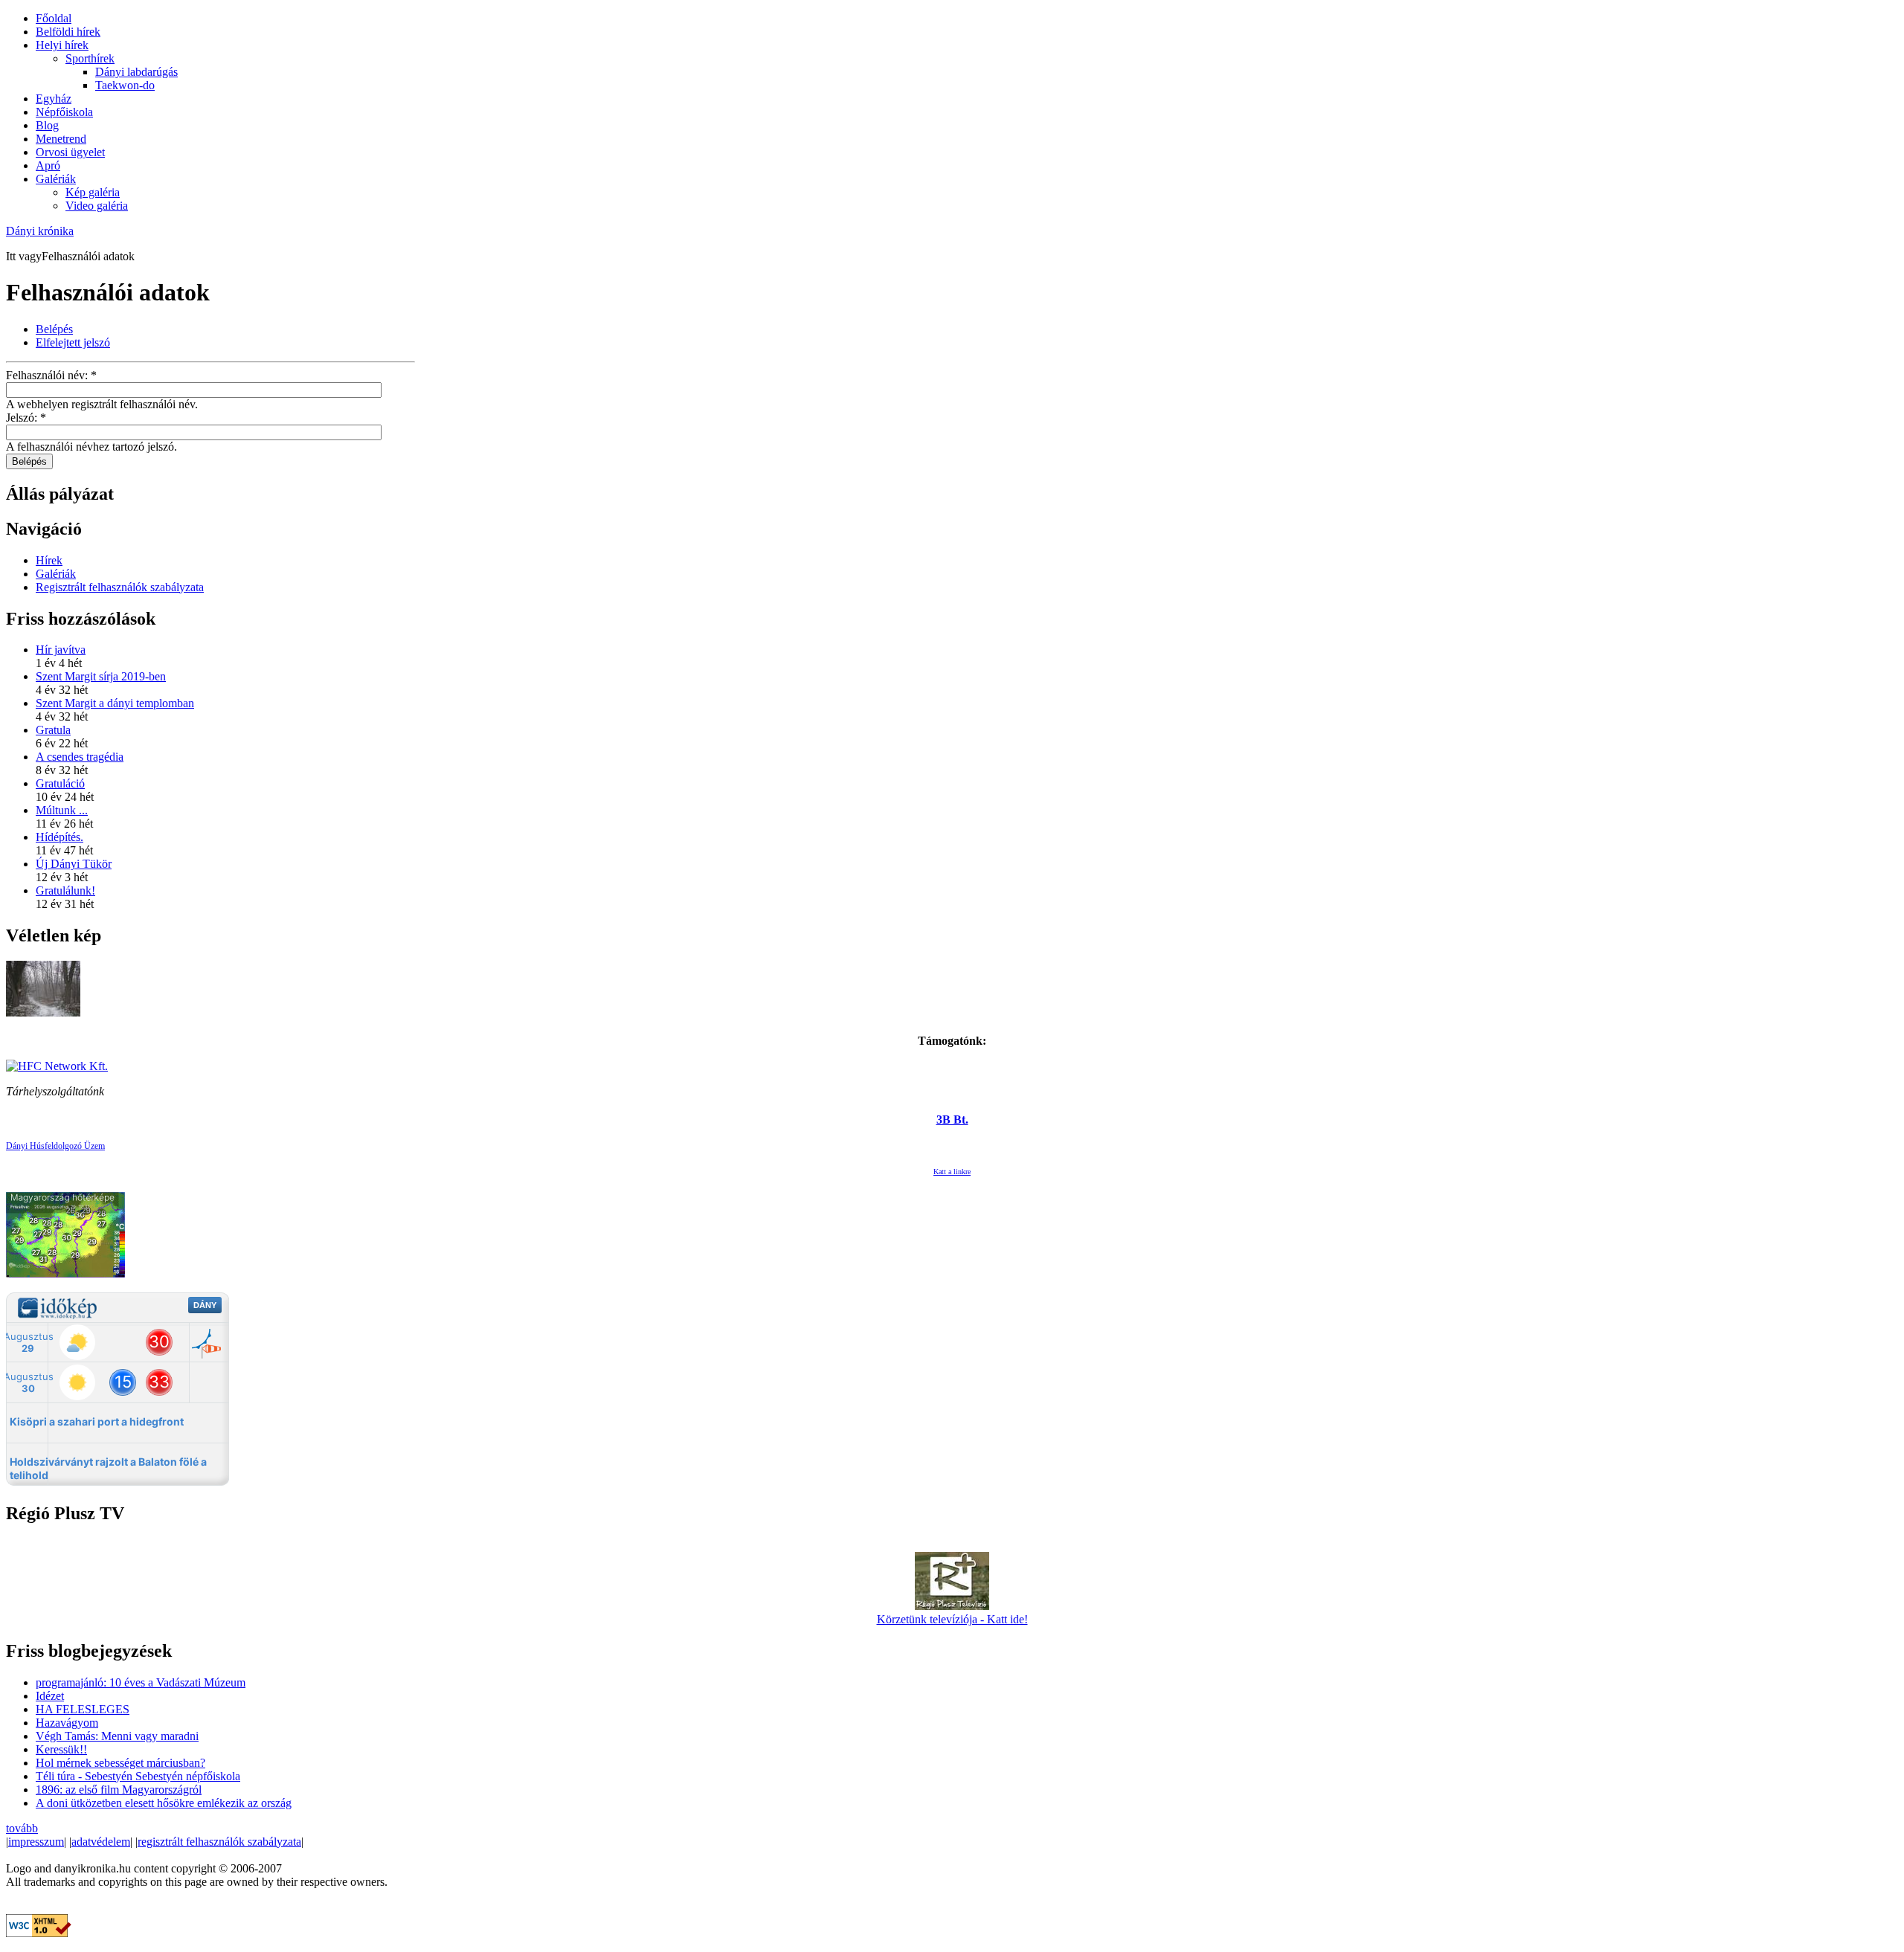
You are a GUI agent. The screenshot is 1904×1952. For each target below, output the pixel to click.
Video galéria (97, 206)
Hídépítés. (59, 837)
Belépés (54, 329)
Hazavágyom (67, 1723)
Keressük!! (61, 1749)
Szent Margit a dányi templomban (115, 703)
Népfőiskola (64, 112)
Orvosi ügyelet (70, 152)
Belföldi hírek (68, 32)
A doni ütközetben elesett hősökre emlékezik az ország (164, 1803)
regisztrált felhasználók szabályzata (219, 1842)
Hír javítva (61, 650)
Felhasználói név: (51, 375)
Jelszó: (26, 418)
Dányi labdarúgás (136, 72)
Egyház (54, 99)
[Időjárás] (65, 1273)
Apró (48, 165)
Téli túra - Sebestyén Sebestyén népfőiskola (138, 1776)
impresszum (36, 1842)
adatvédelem (101, 1842)
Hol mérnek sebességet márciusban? (120, 1763)
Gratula (53, 730)
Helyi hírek (62, 45)
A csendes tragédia (80, 757)
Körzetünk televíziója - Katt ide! (952, 1619)
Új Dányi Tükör (74, 864)
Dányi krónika (40, 231)
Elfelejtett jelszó (73, 342)
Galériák (56, 179)
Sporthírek (90, 58)
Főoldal (54, 18)
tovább (22, 1828)
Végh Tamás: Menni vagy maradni (117, 1736)
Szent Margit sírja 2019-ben (101, 676)
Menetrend (61, 139)
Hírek (49, 560)
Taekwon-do (125, 85)
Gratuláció (60, 783)
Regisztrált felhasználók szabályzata (120, 587)
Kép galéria (93, 192)
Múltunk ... (62, 810)
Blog (47, 125)
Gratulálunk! (65, 890)
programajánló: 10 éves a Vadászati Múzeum (141, 1682)
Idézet (50, 1696)
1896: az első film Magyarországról (119, 1790)
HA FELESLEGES (83, 1709)
